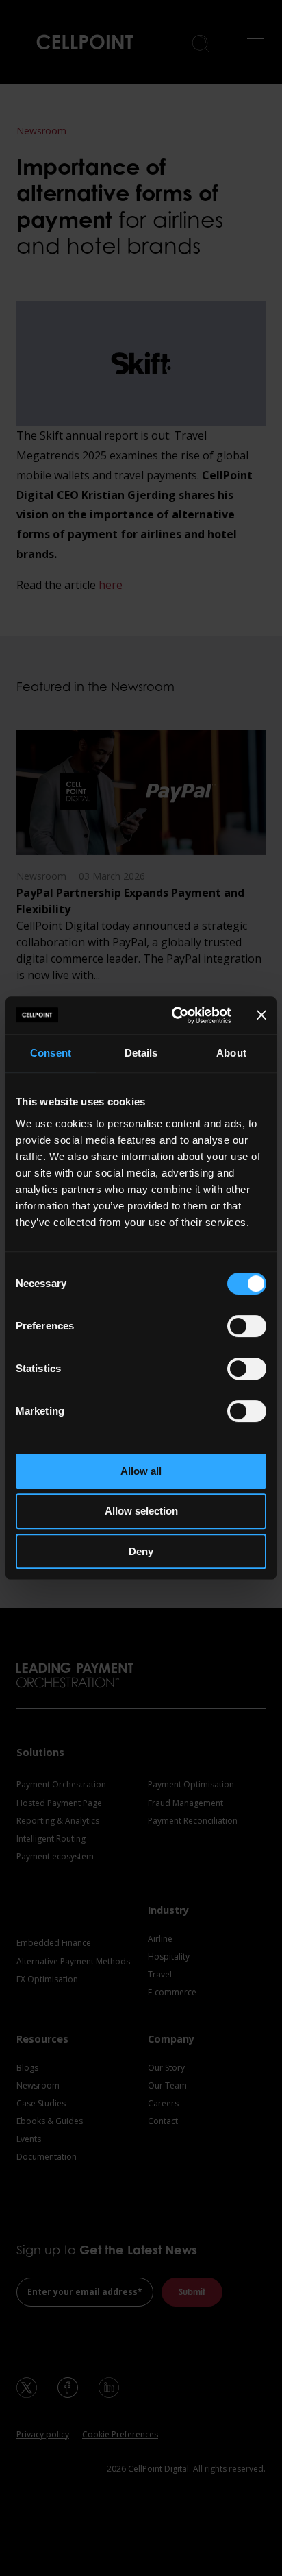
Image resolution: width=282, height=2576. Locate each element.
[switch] (247, 1326)
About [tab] (231, 1053)
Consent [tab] (51, 1053)
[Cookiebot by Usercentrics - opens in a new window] (175, 1015)
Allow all (141, 1471)
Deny (141, 1551)
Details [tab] (141, 1053)
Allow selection (141, 1511)
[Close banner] (261, 1015)
